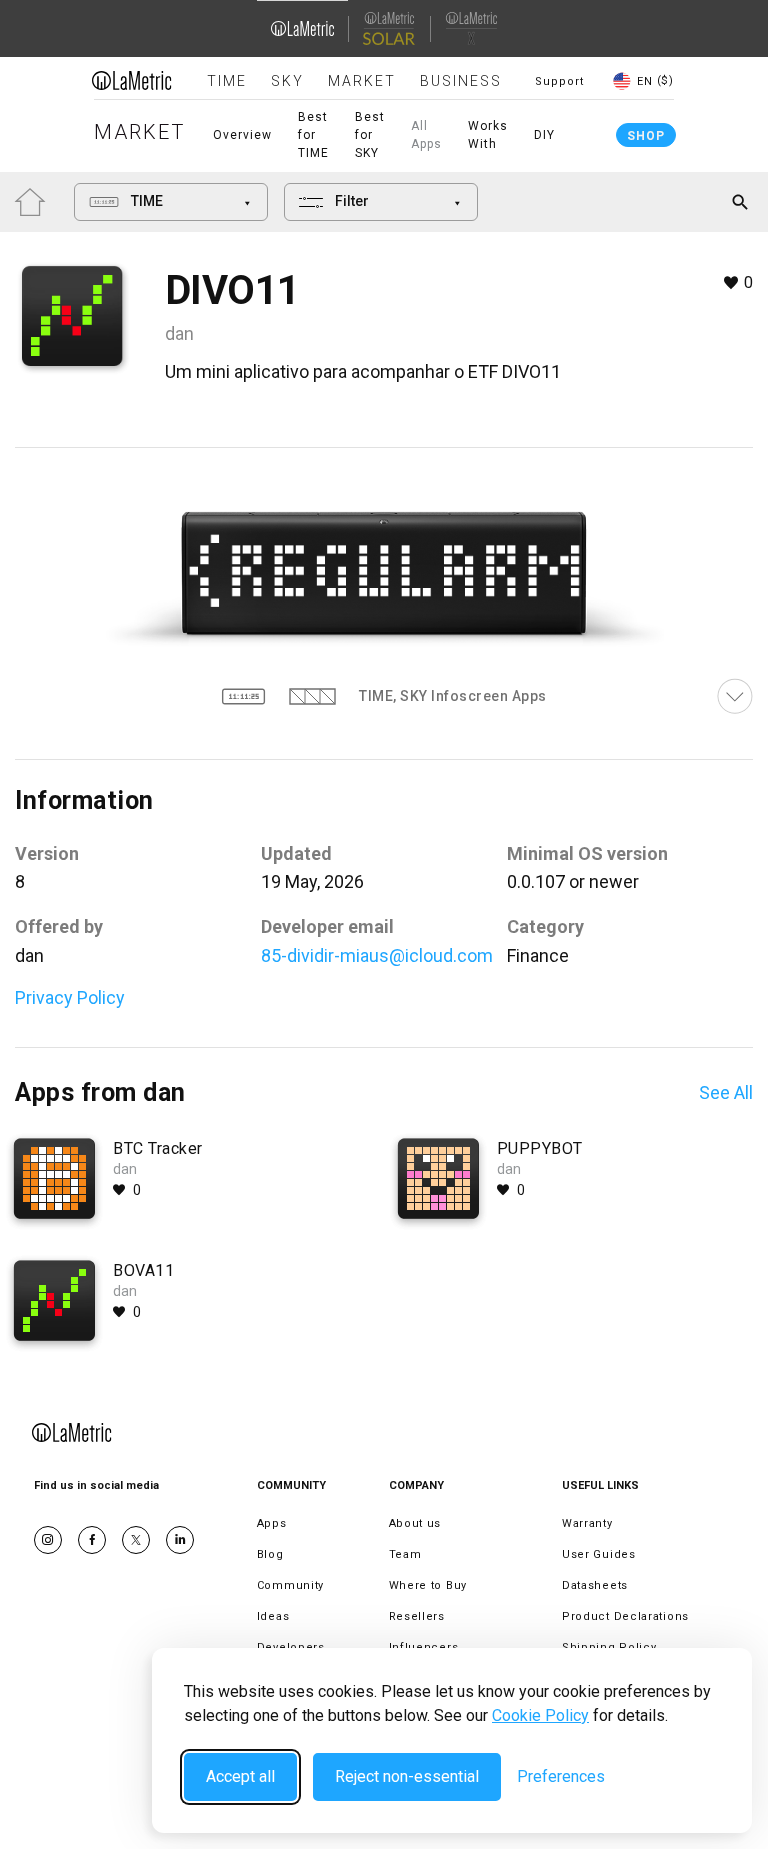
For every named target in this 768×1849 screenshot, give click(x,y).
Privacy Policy (70, 997)
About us (415, 1523)
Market (362, 81)
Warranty (587, 1523)
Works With (488, 135)
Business (461, 81)
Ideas (273, 1616)
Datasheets (595, 1585)
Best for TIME (313, 135)
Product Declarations (625, 1616)
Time (227, 81)
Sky (287, 81)
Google (180, 1540)
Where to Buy (428, 1585)
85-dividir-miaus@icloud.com (377, 955)
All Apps (426, 135)
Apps (272, 1523)
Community (290, 1585)
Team (405, 1554)
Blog (270, 1554)
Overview (242, 135)
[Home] (132, 80)
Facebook (92, 1540)
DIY (544, 135)
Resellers (417, 1616)
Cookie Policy (540, 1715)
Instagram (48, 1540)
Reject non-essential (407, 1776)
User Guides (599, 1554)
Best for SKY (370, 135)
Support (559, 81)
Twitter (136, 1540)
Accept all (240, 1776)
